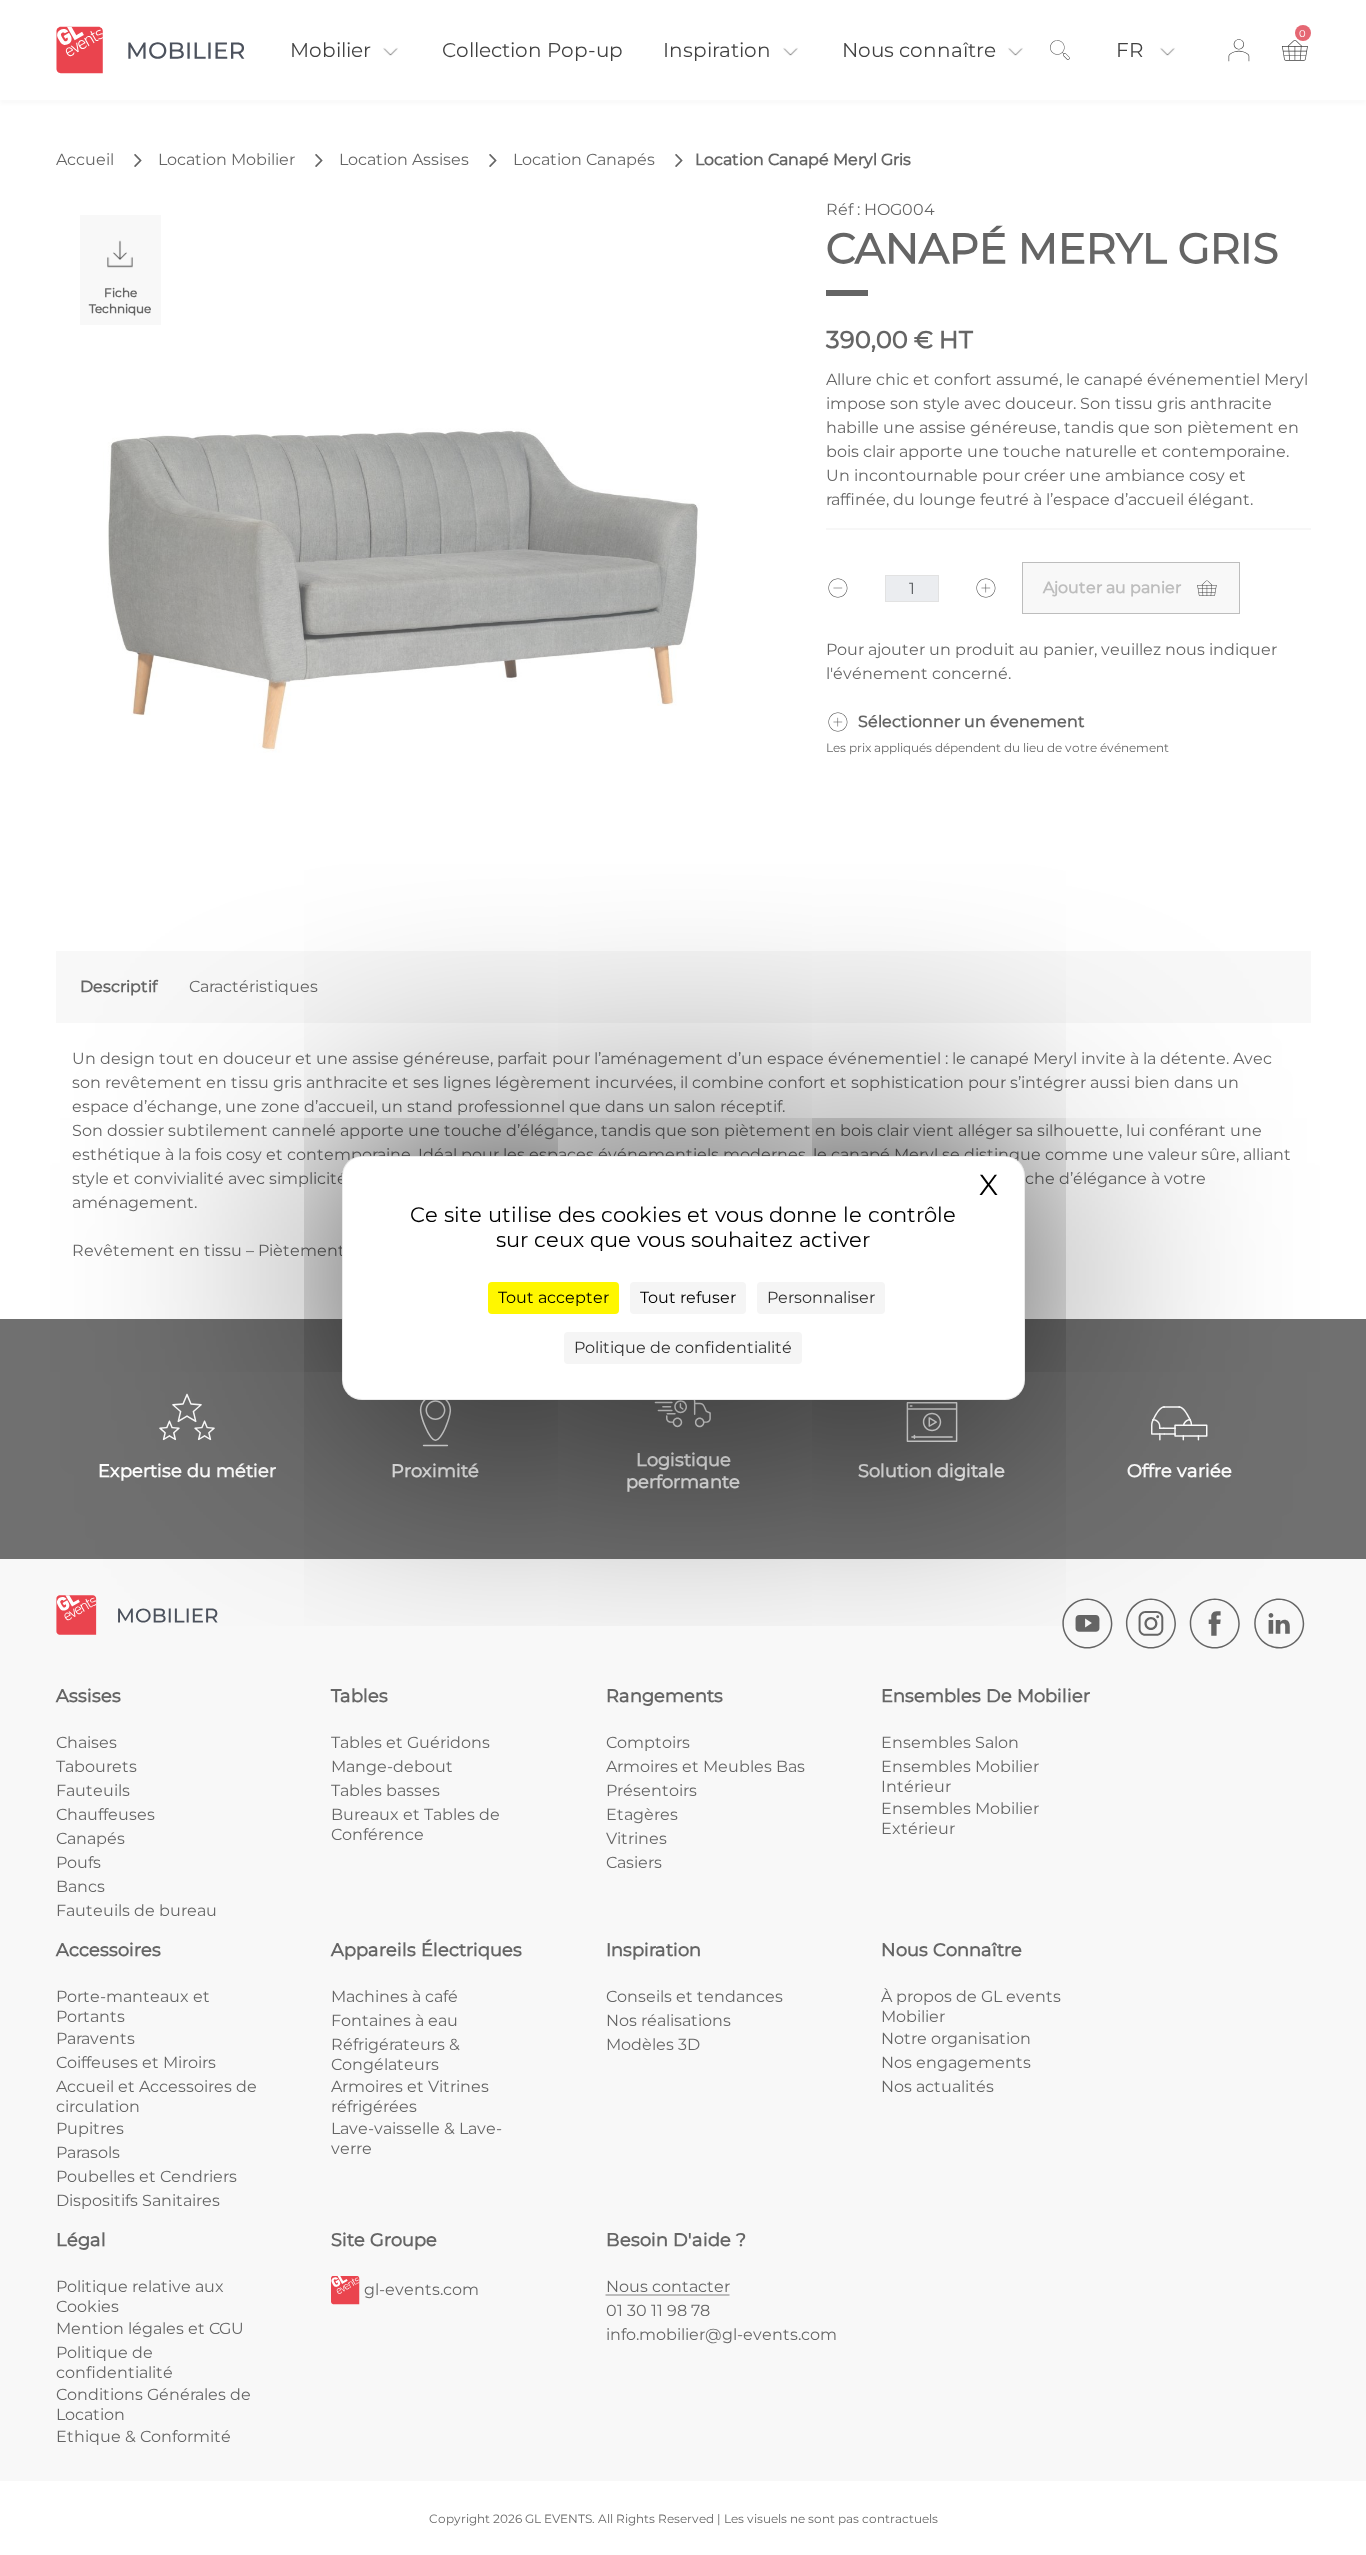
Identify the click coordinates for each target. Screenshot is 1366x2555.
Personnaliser (821, 1297)
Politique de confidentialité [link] (683, 1347)
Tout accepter (553, 1297)
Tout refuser (688, 1297)
